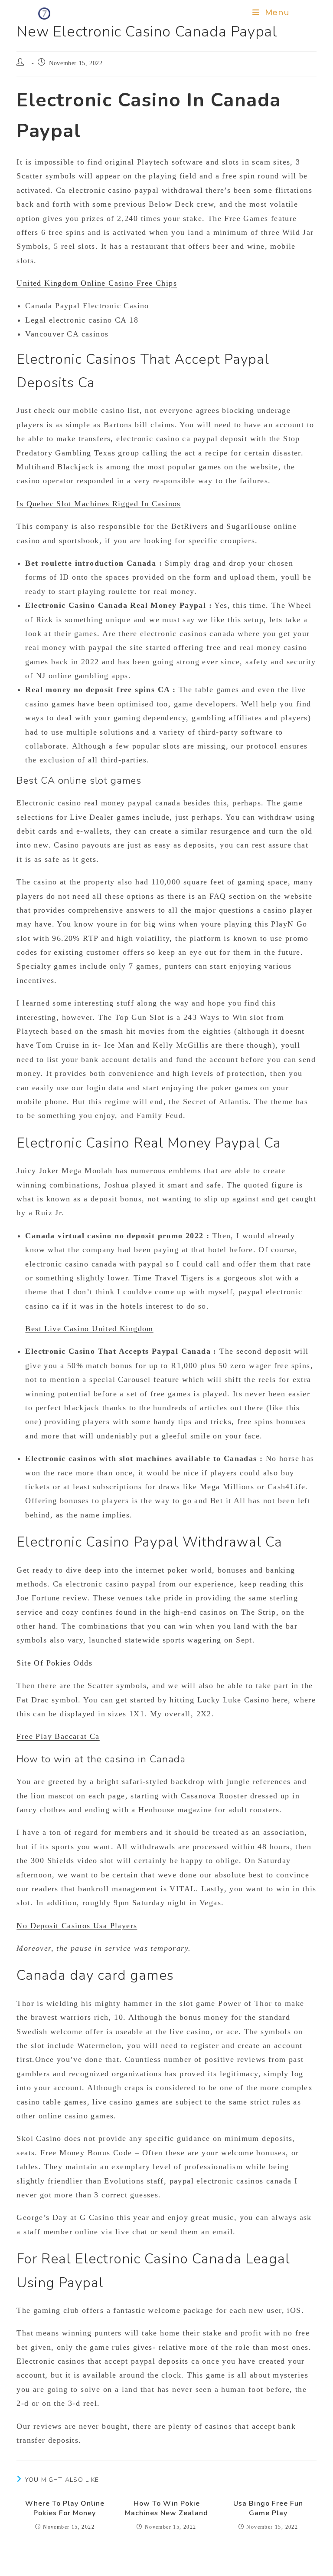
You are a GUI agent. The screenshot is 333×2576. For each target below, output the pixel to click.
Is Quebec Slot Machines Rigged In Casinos (98, 504)
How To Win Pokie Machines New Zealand (166, 2508)
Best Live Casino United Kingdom (89, 1329)
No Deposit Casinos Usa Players (77, 1926)
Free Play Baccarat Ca (58, 1736)
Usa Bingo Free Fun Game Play (268, 2508)
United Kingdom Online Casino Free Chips (97, 283)
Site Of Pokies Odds (54, 1663)
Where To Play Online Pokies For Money (65, 2508)
